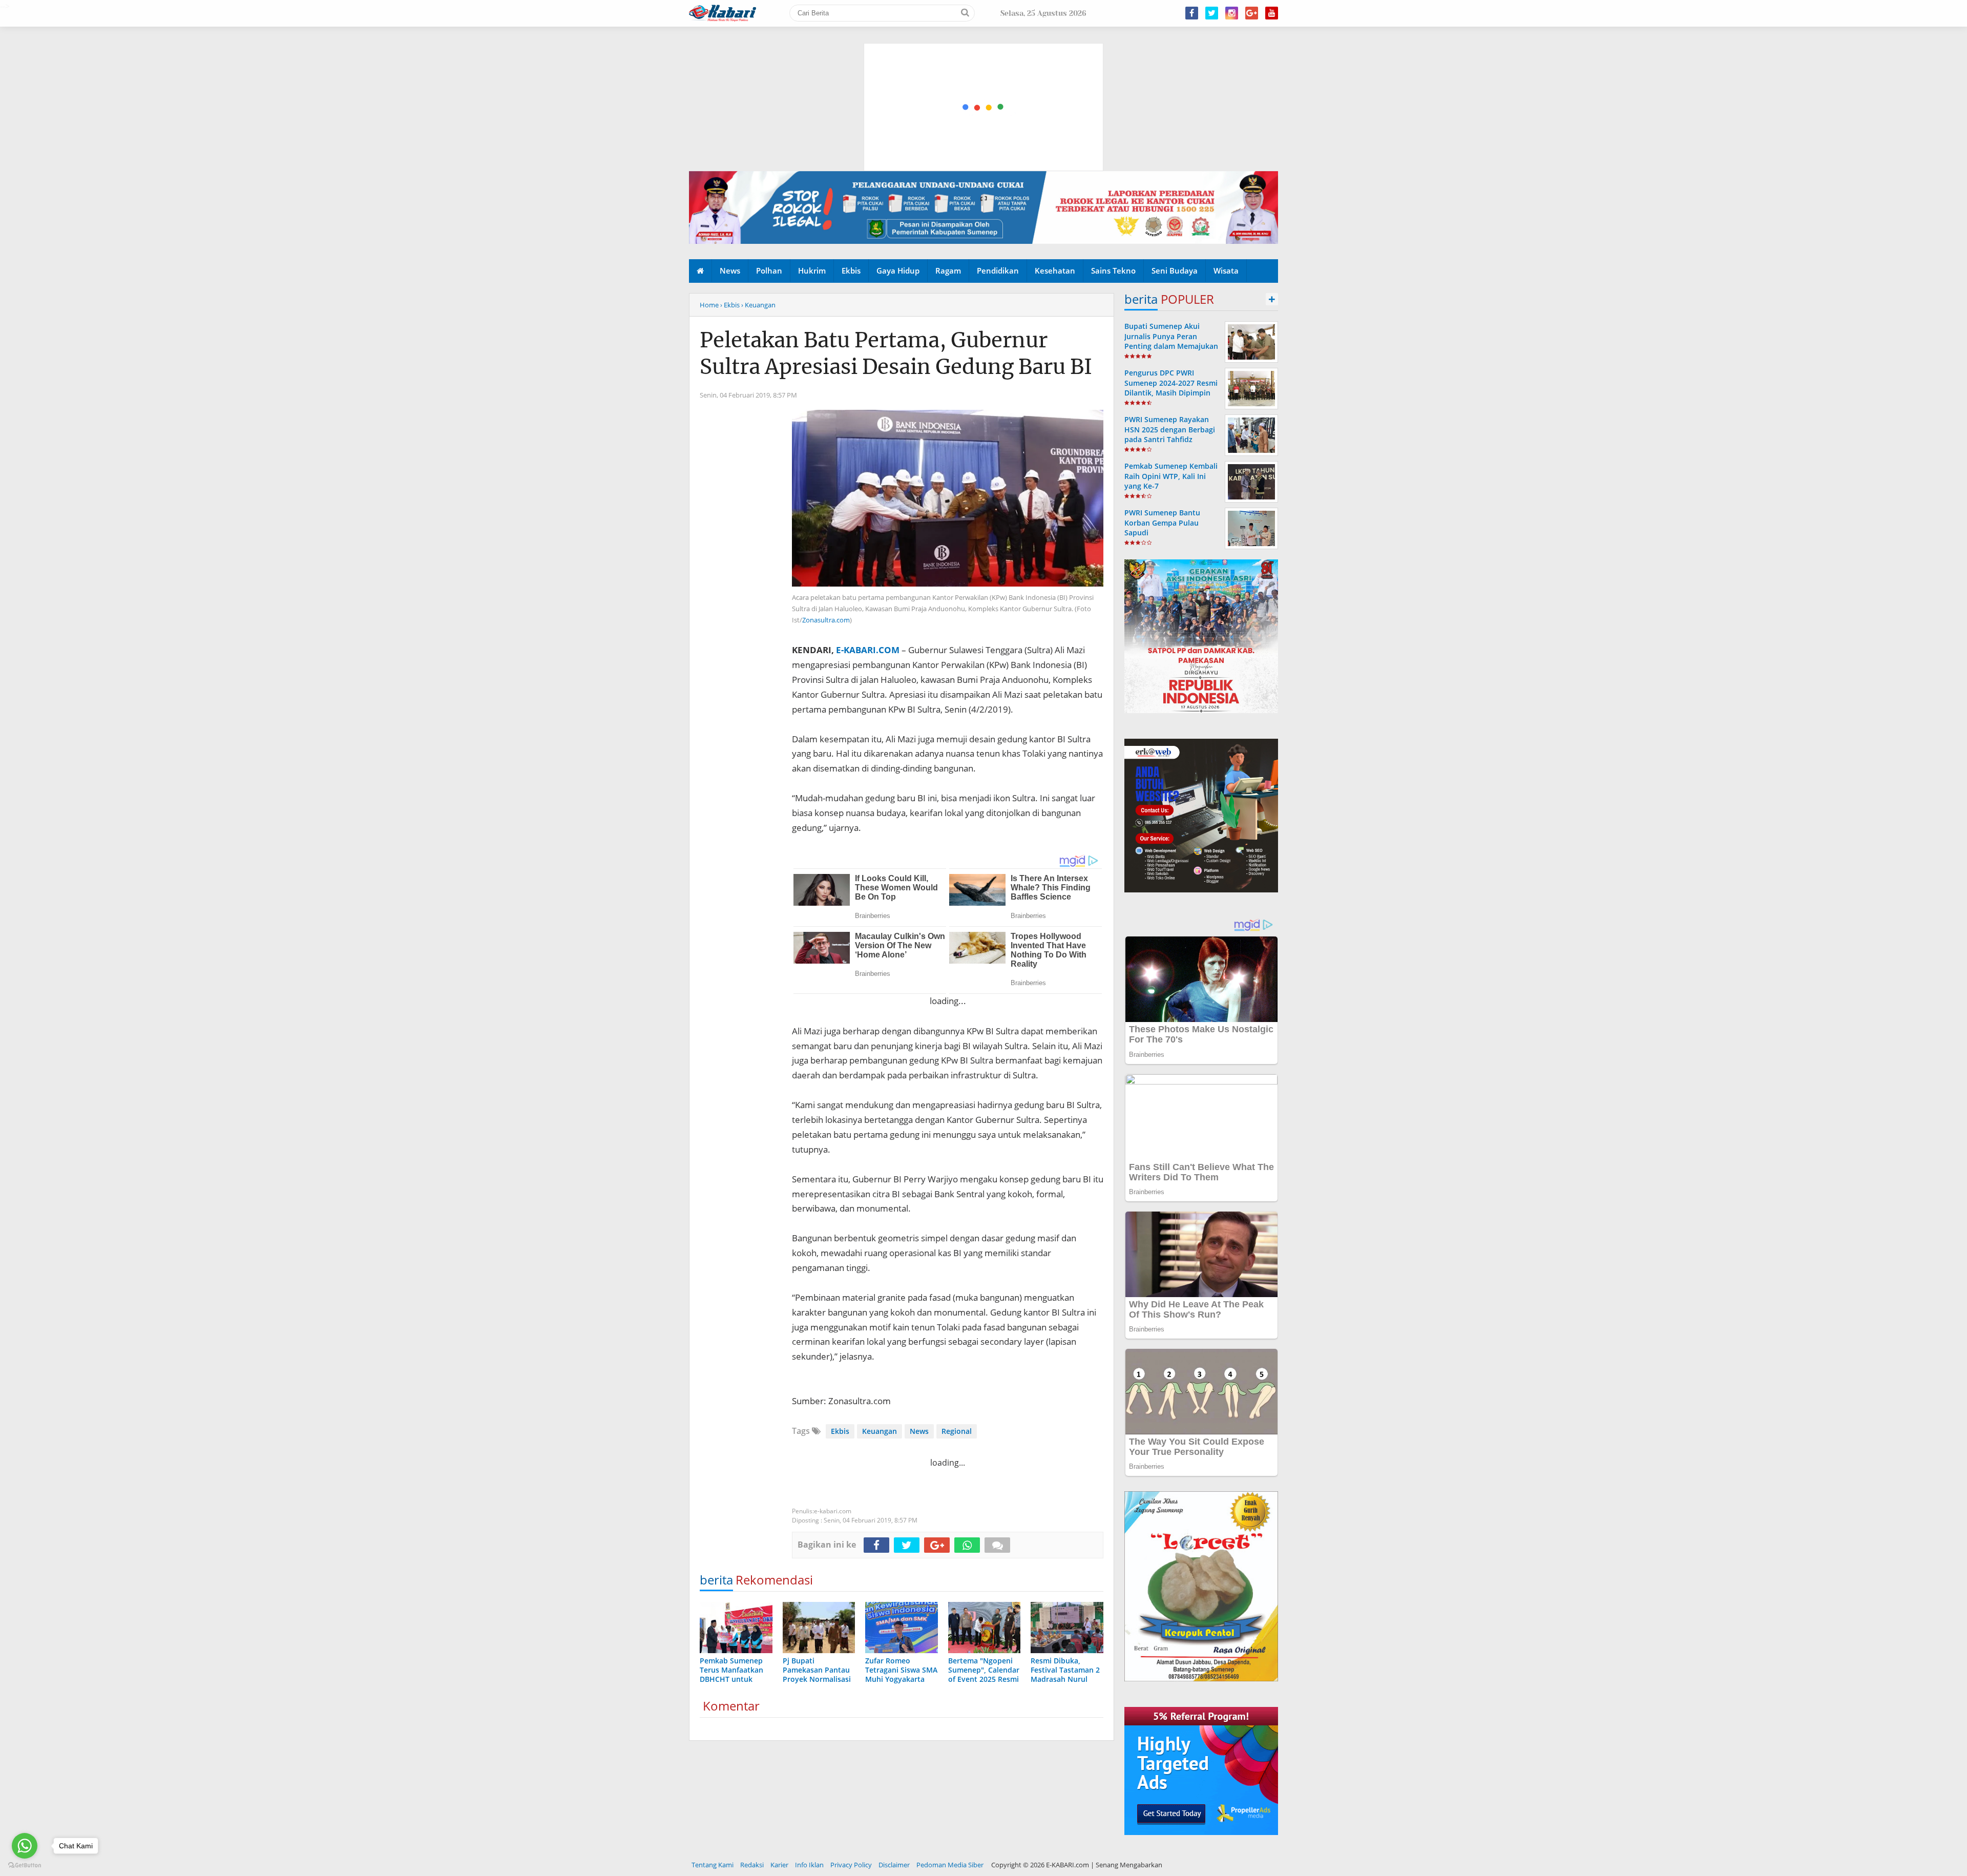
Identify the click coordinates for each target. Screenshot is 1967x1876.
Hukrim (812, 270)
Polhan (769, 270)
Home (709, 305)
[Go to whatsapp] (25, 1846)
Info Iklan (809, 1865)
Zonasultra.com (826, 620)
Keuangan (880, 1431)
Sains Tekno (1113, 270)
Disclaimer (894, 1865)
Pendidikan (998, 270)
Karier (779, 1865)
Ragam (948, 270)
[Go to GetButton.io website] (25, 1865)
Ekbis (851, 270)
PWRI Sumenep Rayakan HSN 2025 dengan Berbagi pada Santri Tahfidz (1170, 429)
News (730, 270)
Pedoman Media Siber (950, 1865)
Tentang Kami (713, 1865)
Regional (957, 1431)
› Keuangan (758, 305)
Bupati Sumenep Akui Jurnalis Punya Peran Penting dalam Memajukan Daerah (1171, 341)
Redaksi (752, 1865)
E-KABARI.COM (868, 650)
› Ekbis (730, 305)
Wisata (1226, 270)
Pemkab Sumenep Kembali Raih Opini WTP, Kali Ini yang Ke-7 (1171, 476)
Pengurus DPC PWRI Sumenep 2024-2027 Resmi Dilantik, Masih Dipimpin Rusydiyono (1171, 388)
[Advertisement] (984, 59)
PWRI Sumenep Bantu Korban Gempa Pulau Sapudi (1162, 522)
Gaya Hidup (898, 270)
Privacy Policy (851, 1865)
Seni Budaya (1175, 270)
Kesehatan (1055, 270)
